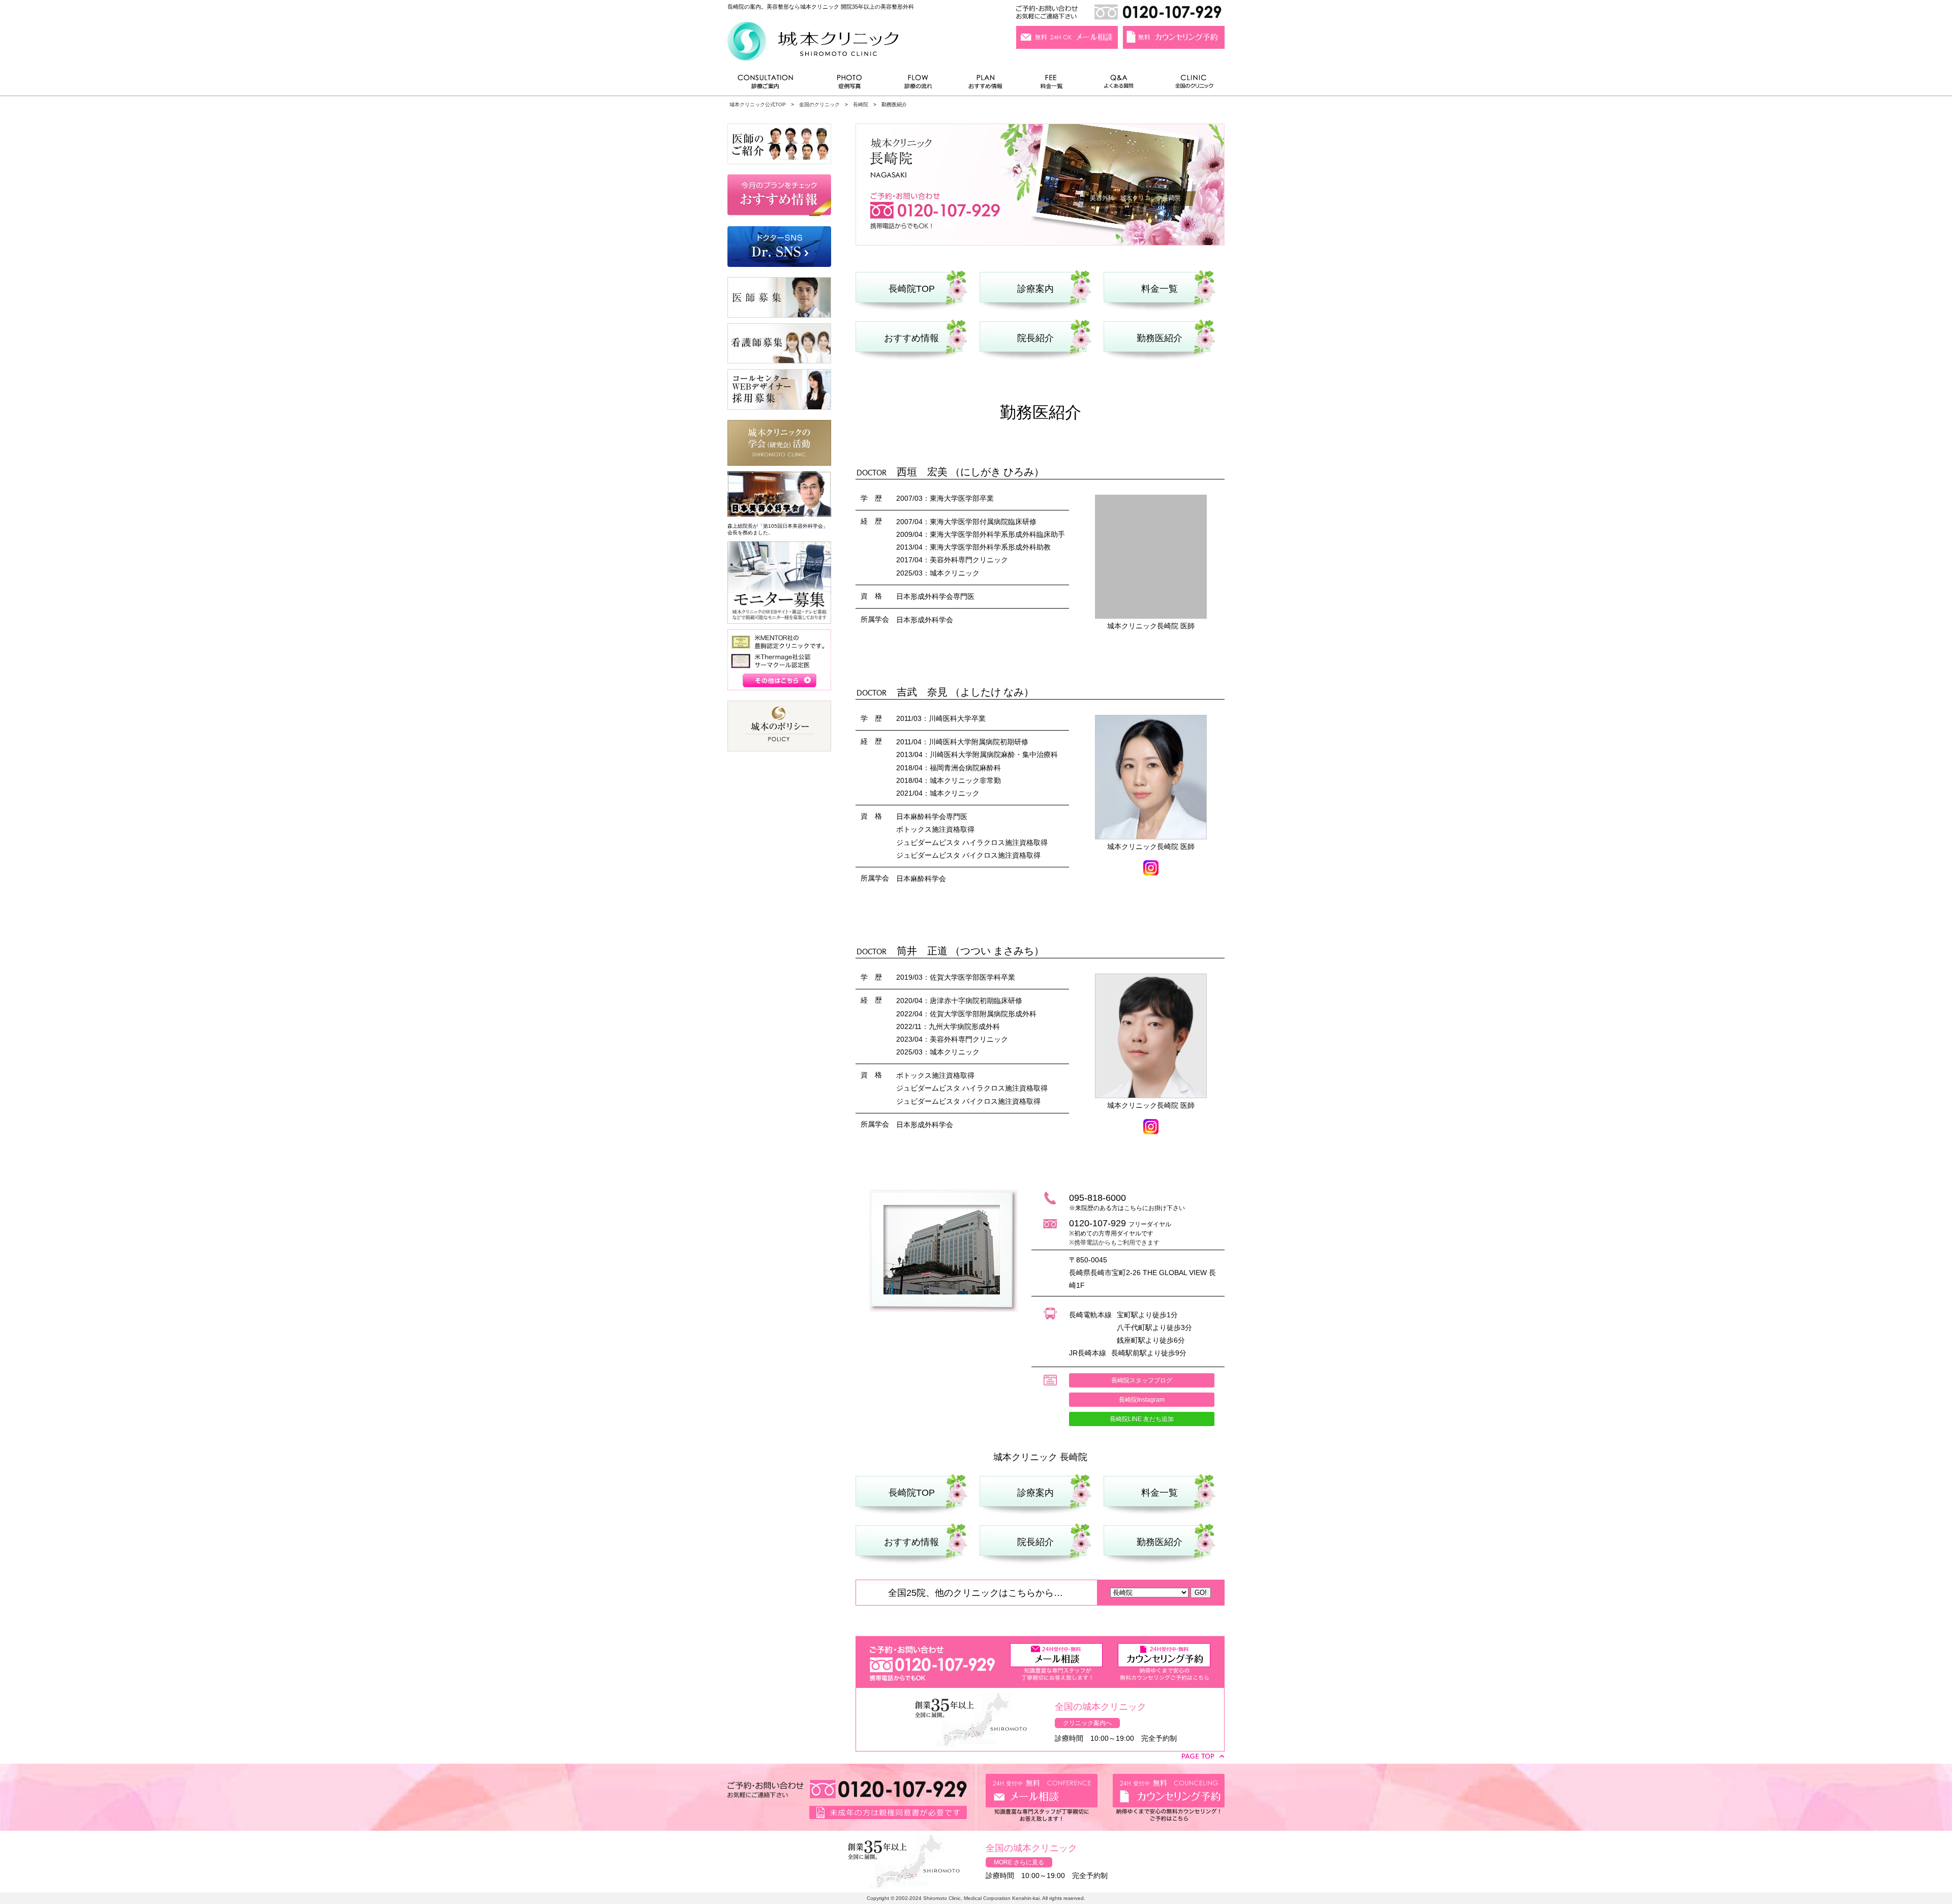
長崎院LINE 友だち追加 (1142, 1419)
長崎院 (861, 104)
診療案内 (1035, 289)
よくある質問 (1120, 84)
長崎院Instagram (1142, 1400)
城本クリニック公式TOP (758, 104)
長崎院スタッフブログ (1142, 1380)
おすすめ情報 (986, 84)
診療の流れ (919, 84)
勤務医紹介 (1160, 338)
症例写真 (849, 84)
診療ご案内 (771, 84)
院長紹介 (1035, 338)
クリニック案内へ (1087, 1723)
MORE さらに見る (1019, 1862)
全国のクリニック (1190, 84)
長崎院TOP (912, 289)
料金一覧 (1052, 84)
